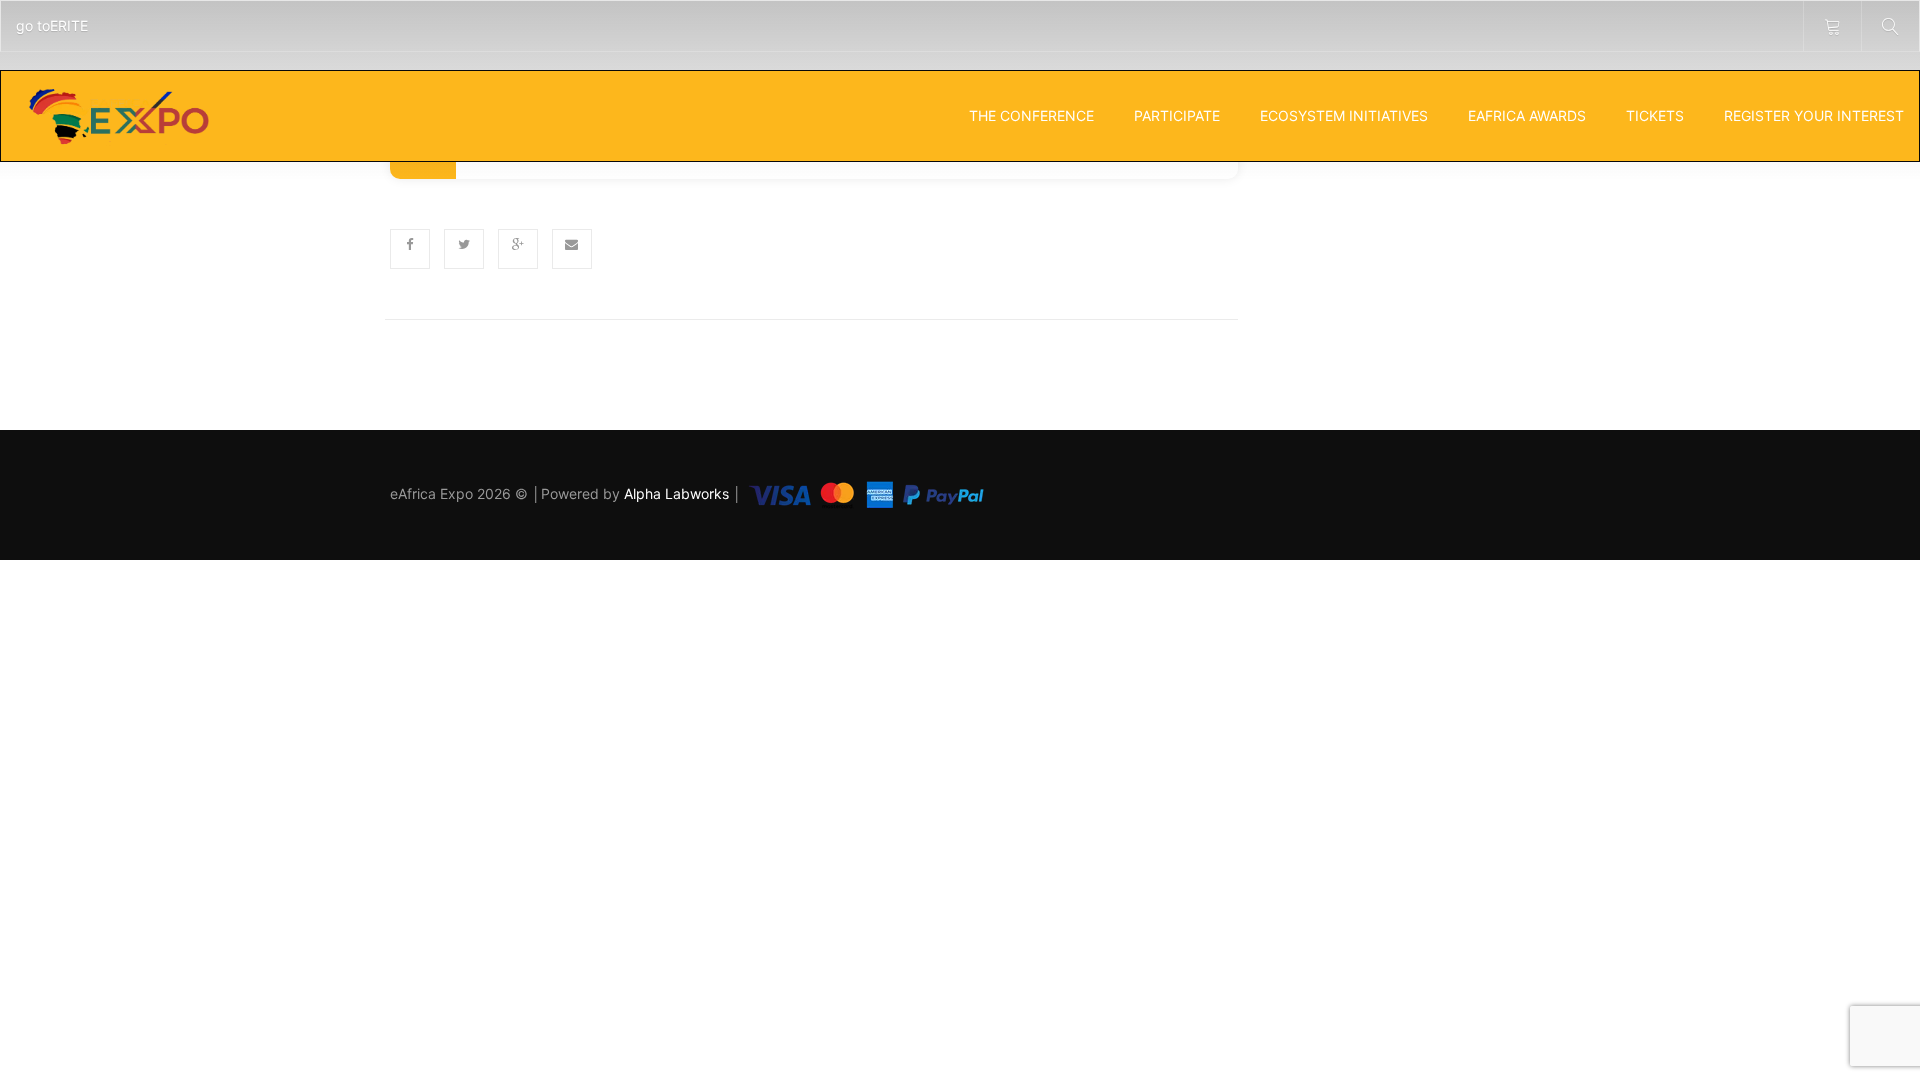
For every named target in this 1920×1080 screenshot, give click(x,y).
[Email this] (572, 249)
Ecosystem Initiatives (1344, 115)
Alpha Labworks (678, 493)
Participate (1177, 115)
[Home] (117, 116)
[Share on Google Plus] (518, 249)
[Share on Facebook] (410, 249)
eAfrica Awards (1527, 115)
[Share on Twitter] (464, 249)
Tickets (1655, 115)
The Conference (1031, 115)
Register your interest (1814, 115)
